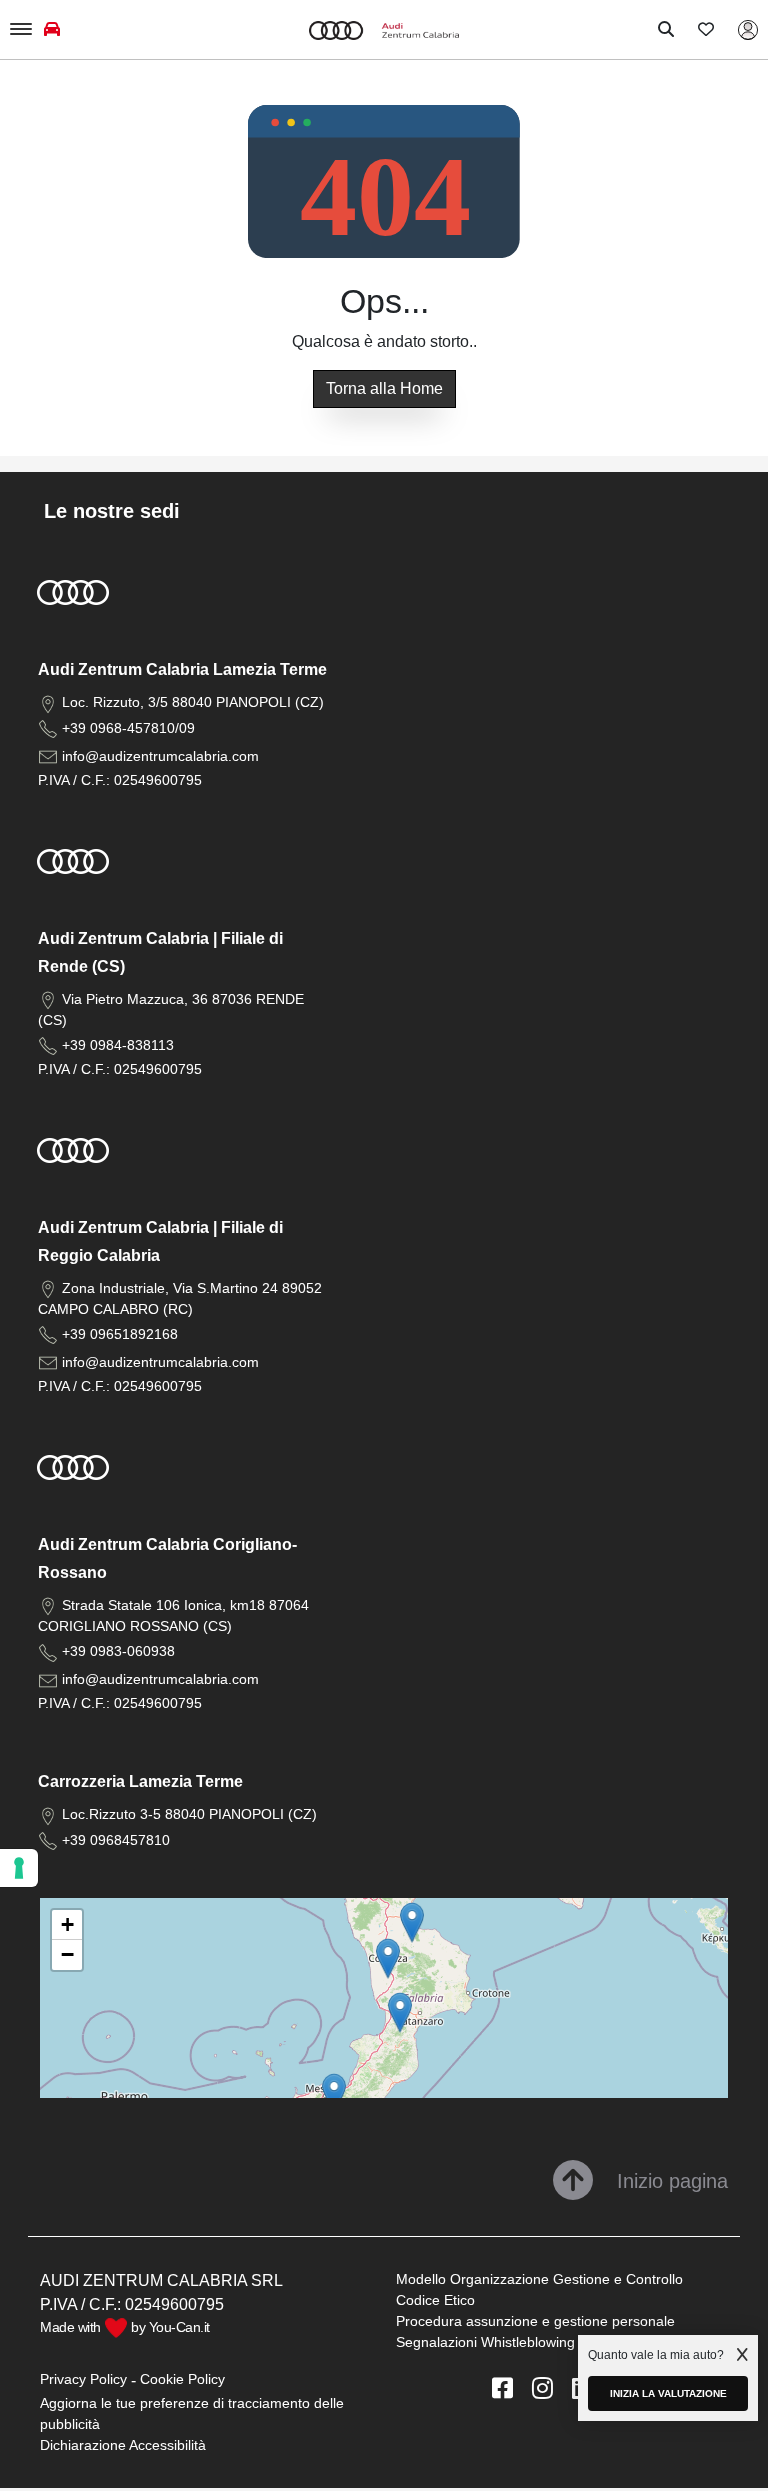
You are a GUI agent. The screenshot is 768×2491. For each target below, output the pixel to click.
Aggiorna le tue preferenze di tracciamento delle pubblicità (192, 2413)
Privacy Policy (83, 2379)
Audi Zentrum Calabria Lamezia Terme (182, 669)
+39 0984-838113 (118, 1045)
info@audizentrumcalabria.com (160, 756)
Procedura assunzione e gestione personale (535, 2321)
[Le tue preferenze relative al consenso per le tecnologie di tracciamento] (19, 1868)
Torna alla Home (384, 388)
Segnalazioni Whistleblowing (485, 2342)
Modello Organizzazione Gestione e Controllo (539, 2279)
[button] (400, 2012)
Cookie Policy (182, 2379)
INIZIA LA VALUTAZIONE (668, 2393)
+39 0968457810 (116, 1840)
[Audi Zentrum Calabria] (384, 29)
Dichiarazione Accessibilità (123, 2445)
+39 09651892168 (120, 1334)
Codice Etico (435, 2300)
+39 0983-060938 (118, 1651)
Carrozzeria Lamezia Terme (140, 1781)
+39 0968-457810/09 (128, 728)
